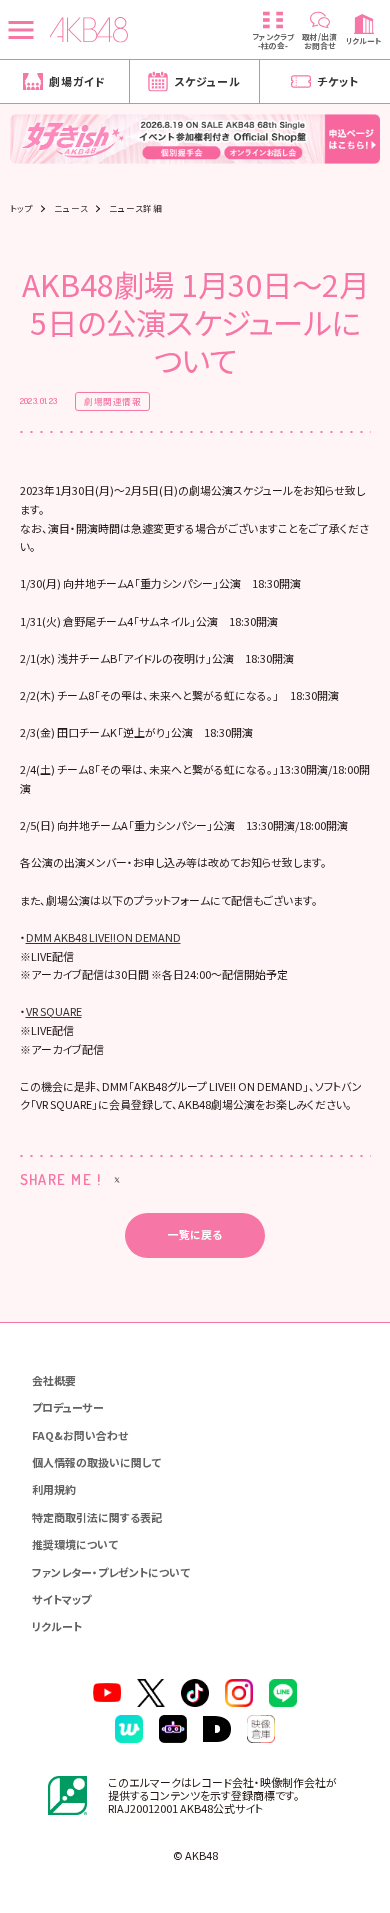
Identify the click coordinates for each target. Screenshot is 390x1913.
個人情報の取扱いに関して (96, 1462)
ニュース (71, 208)
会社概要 (54, 1380)
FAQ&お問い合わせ (80, 1435)
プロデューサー (68, 1407)
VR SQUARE (54, 1011)
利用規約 (54, 1489)
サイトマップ (61, 1599)
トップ (21, 208)
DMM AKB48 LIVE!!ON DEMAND (103, 937)
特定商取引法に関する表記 (97, 1517)
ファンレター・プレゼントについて (111, 1572)
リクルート (57, 1626)
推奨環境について (75, 1544)
